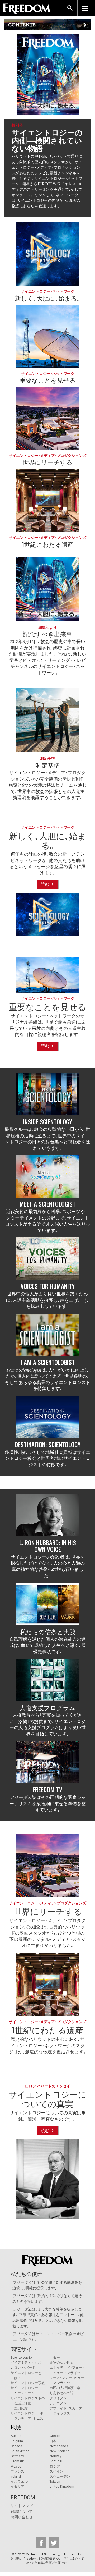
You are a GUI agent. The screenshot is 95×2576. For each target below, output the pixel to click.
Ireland (16, 2476)
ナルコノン (58, 2403)
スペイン (56, 2471)
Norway (55, 2456)
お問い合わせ (22, 2517)
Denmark (17, 2461)
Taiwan (55, 2481)
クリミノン (58, 2398)
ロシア (55, 2466)
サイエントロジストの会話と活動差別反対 (28, 2403)
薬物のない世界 (62, 2362)
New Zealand (60, 2451)
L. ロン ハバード (23, 2368)
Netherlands (59, 2446)
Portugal (56, 2461)
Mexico (16, 2466)
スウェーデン (60, 2476)
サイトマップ (22, 2506)
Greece (55, 2436)
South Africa (20, 2451)
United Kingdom (62, 2486)
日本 (53, 2441)
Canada (16, 2446)
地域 (16, 2428)
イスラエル (19, 2481)
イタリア (17, 2486)
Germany (17, 2456)
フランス (17, 2471)
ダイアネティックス (26, 2362)
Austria (16, 2436)
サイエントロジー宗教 (28, 2383)
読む (46, 884)
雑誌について (22, 2512)
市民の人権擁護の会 (65, 2388)
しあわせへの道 (62, 2393)
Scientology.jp (21, 2357)
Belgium (17, 2441)
